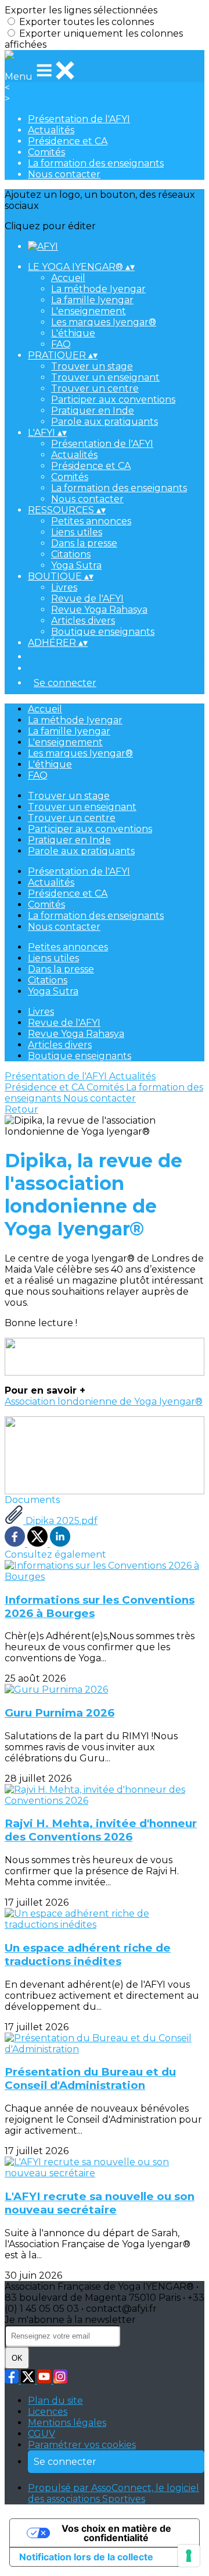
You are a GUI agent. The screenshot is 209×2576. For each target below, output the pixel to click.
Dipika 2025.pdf (60, 1521)
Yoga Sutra (76, 565)
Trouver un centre (95, 388)
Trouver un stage (92, 366)
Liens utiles (77, 532)
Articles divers (83, 621)
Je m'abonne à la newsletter (70, 2320)
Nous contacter (64, 174)
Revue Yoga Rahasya (99, 610)
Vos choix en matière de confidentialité (116, 2533)
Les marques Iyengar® (104, 322)
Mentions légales (67, 2423)
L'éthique (73, 333)
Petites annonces (91, 521)
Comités (46, 152)
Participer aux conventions (113, 399)
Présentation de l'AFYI (79, 119)
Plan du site (55, 2401)
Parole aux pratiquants (105, 422)
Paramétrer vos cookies (82, 2445)
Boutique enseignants (103, 632)
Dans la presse (84, 543)
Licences (48, 2412)
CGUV (42, 2434)
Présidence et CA (68, 141)
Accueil (68, 278)
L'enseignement (89, 311)
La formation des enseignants (96, 163)
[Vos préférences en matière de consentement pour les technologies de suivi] (189, 2556)
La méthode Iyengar (98, 289)
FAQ (61, 344)
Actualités (51, 130)
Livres (64, 587)
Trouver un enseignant (105, 377)
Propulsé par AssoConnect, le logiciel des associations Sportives (113, 2493)
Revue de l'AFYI (87, 598)
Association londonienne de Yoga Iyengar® (104, 1401)
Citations (71, 554)
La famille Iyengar (92, 300)
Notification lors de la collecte (86, 2557)
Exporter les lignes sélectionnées (81, 10)
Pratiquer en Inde (93, 411)
